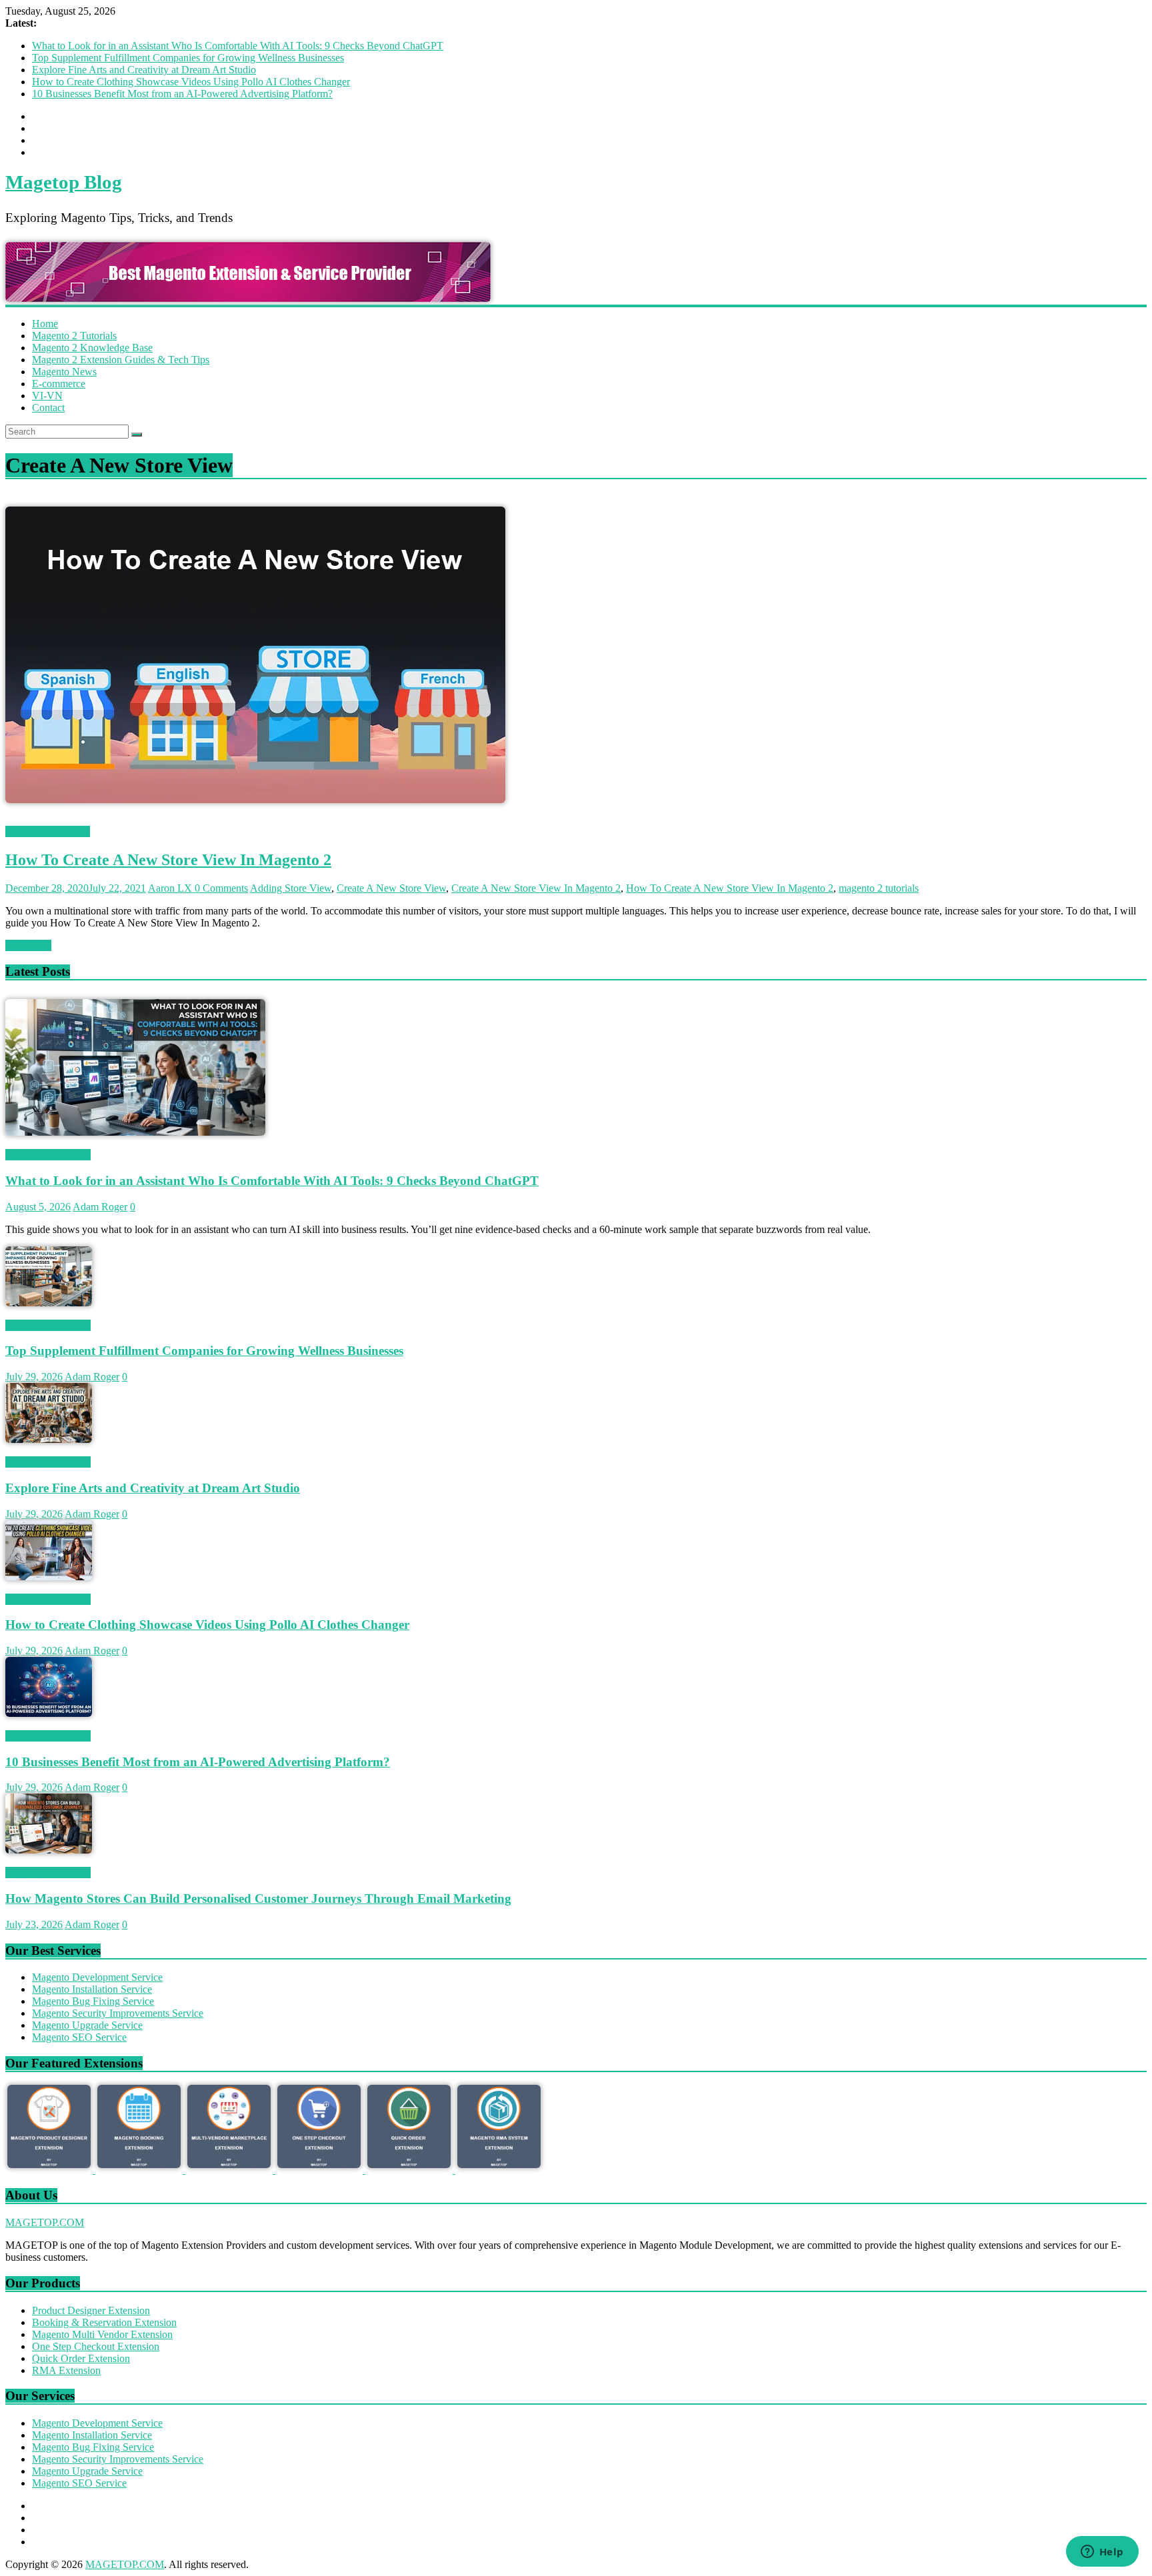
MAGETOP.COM (45, 2222)
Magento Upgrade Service (87, 2025)
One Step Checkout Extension (96, 2346)
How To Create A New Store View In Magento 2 (168, 860)
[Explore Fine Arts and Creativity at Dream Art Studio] (49, 1439)
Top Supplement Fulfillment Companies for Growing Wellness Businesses (188, 58)
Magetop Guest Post (48, 1155)
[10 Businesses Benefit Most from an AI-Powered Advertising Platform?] (49, 1713)
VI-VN (47, 396)
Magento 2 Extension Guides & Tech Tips (121, 360)
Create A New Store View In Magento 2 (536, 888)
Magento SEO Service (79, 2037)
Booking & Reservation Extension (104, 2322)
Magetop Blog (64, 182)
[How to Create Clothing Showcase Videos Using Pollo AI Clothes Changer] (49, 1577)
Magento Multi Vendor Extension (102, 2334)
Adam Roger (100, 1207)
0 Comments (221, 888)
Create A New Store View (391, 888)
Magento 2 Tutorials (74, 336)
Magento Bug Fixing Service (93, 2001)
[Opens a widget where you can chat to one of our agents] (1102, 2553)
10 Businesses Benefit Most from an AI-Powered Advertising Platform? (182, 94)
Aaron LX (171, 888)
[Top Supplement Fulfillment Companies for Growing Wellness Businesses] (49, 1303)
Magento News (64, 372)
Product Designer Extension (91, 2310)
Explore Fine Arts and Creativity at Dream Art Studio (144, 70)
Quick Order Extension (81, 2358)
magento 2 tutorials (879, 888)
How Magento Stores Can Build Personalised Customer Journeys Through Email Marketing (258, 1899)
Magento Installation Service (92, 1989)
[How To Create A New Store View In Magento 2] (255, 819)
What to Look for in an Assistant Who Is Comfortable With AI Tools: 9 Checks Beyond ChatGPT (238, 46)
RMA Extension (66, 2370)
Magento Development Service (97, 1977)
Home (45, 324)
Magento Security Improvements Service (118, 2013)
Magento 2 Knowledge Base (92, 348)
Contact (48, 408)
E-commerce (59, 384)
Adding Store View (291, 888)
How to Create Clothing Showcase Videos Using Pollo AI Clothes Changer (191, 82)
